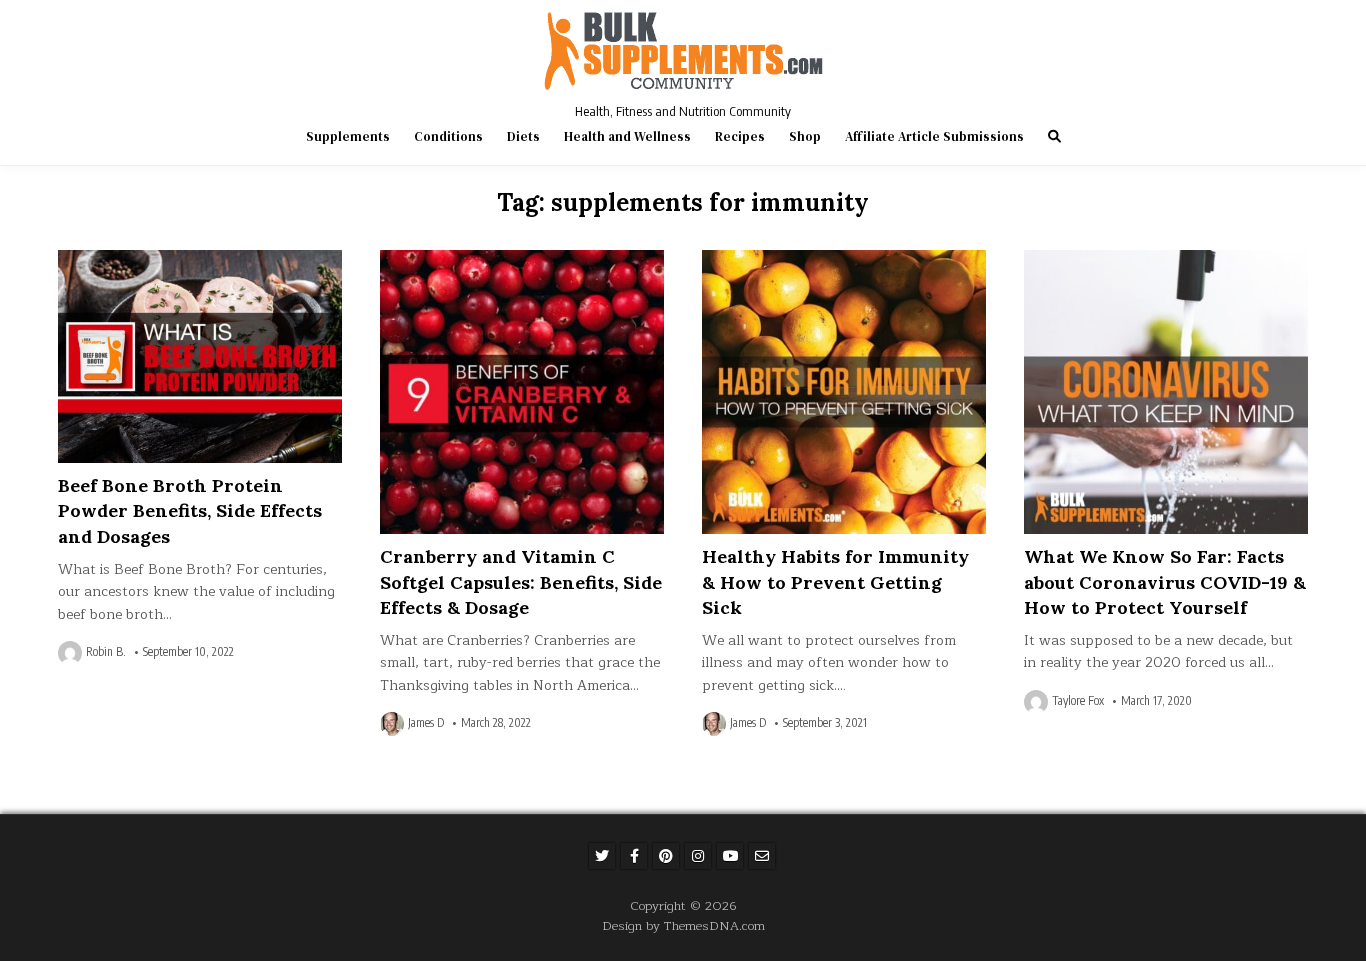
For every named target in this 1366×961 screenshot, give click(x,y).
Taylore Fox (1078, 701)
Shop (805, 136)
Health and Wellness (627, 136)
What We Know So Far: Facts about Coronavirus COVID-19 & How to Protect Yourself (1165, 581)
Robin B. (106, 652)
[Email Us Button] (762, 856)
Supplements (348, 136)
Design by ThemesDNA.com (683, 925)
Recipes (740, 136)
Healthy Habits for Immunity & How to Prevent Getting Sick (835, 581)
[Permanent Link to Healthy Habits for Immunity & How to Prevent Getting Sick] (844, 392)
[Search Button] (1054, 136)
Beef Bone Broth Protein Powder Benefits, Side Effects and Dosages (190, 510)
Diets (523, 136)
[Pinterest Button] (666, 856)
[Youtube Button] (730, 856)
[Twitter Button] (602, 856)
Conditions (448, 136)
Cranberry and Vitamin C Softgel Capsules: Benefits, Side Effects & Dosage (521, 581)
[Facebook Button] (634, 856)
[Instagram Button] (698, 856)
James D (426, 723)
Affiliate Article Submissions (934, 136)
